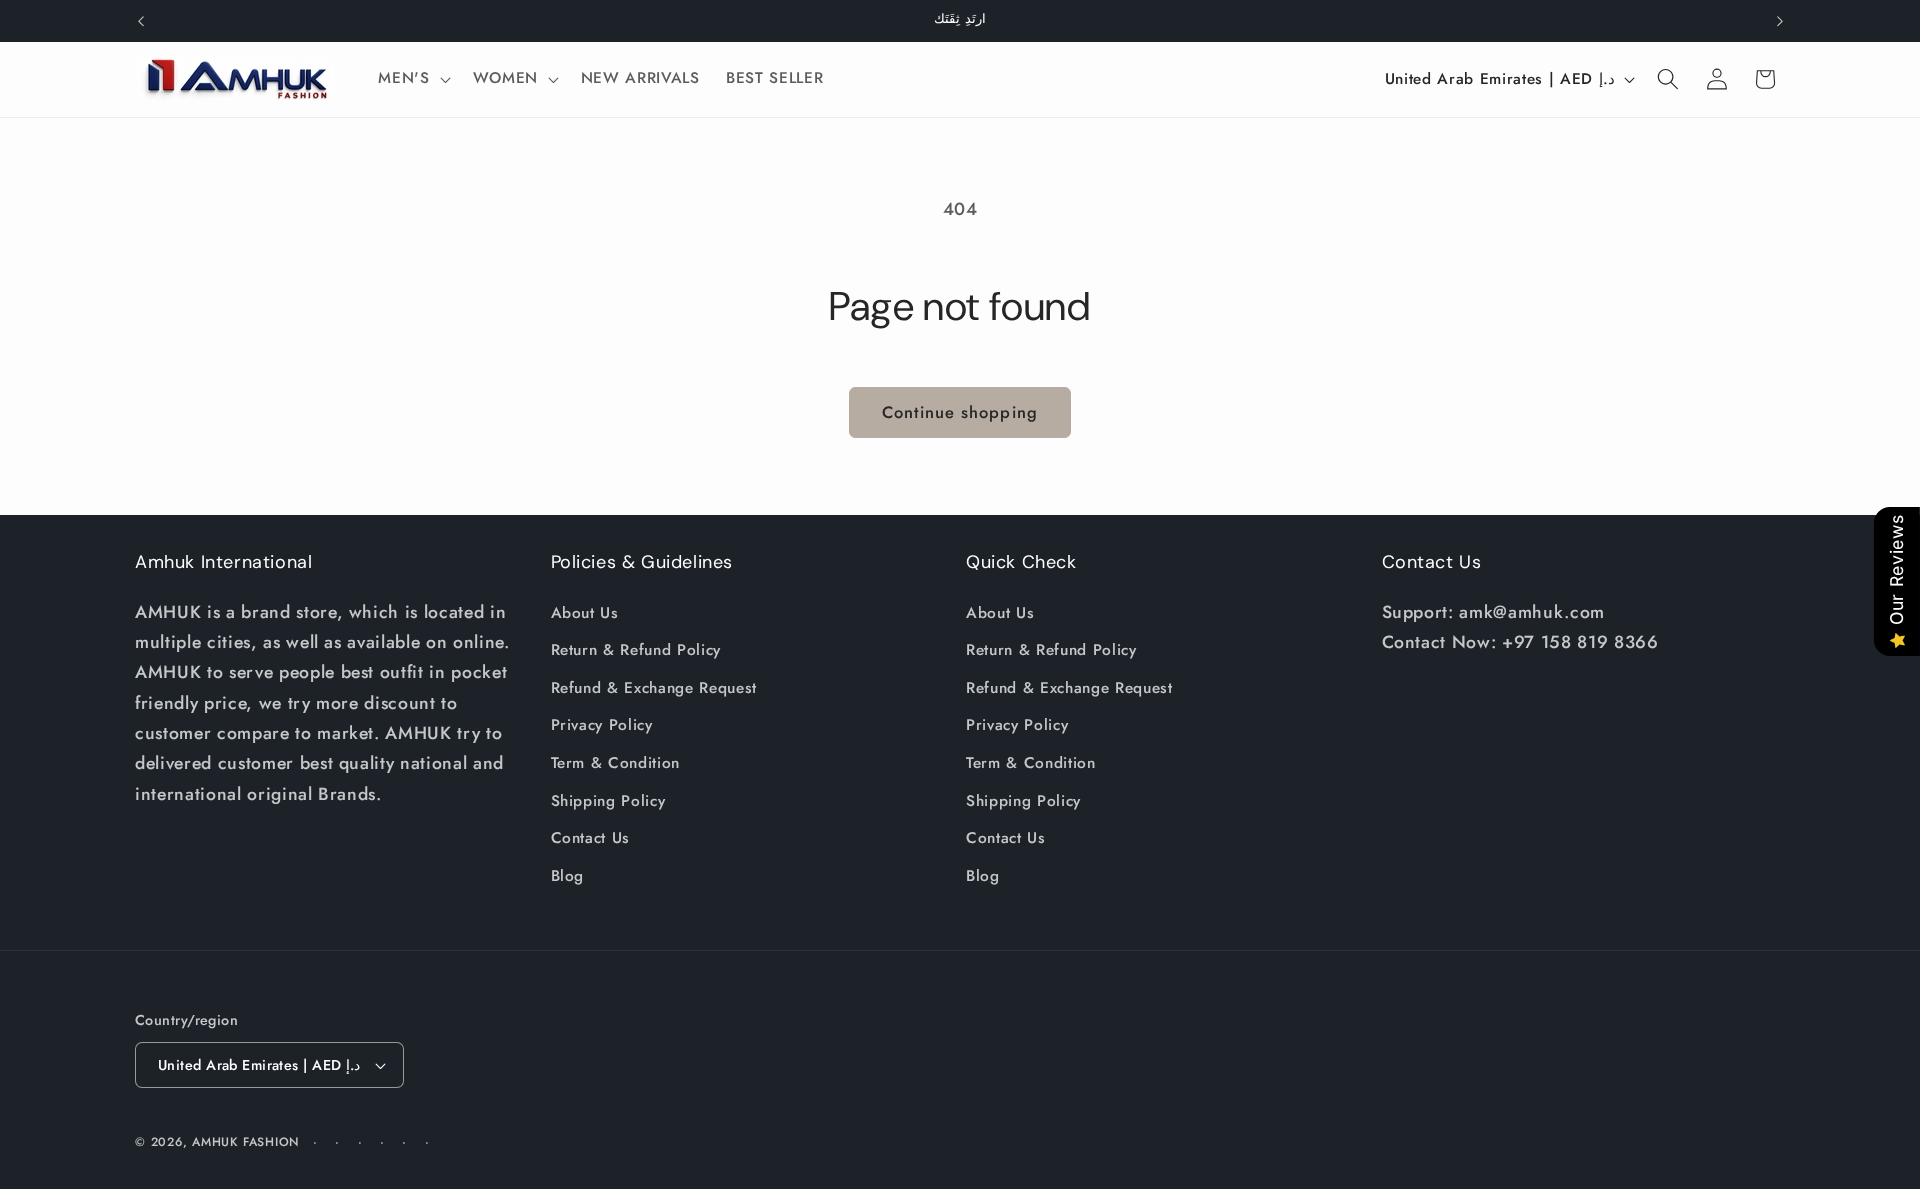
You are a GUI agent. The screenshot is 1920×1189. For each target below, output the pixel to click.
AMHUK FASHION (248, 1142)
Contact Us (591, 838)
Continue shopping (960, 412)
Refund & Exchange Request (654, 688)
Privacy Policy (602, 726)
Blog (568, 876)
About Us (585, 613)
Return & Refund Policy (636, 650)
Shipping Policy (608, 801)
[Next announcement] (1780, 21)
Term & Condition (616, 763)
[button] (412, 79)
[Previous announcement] (141, 21)
